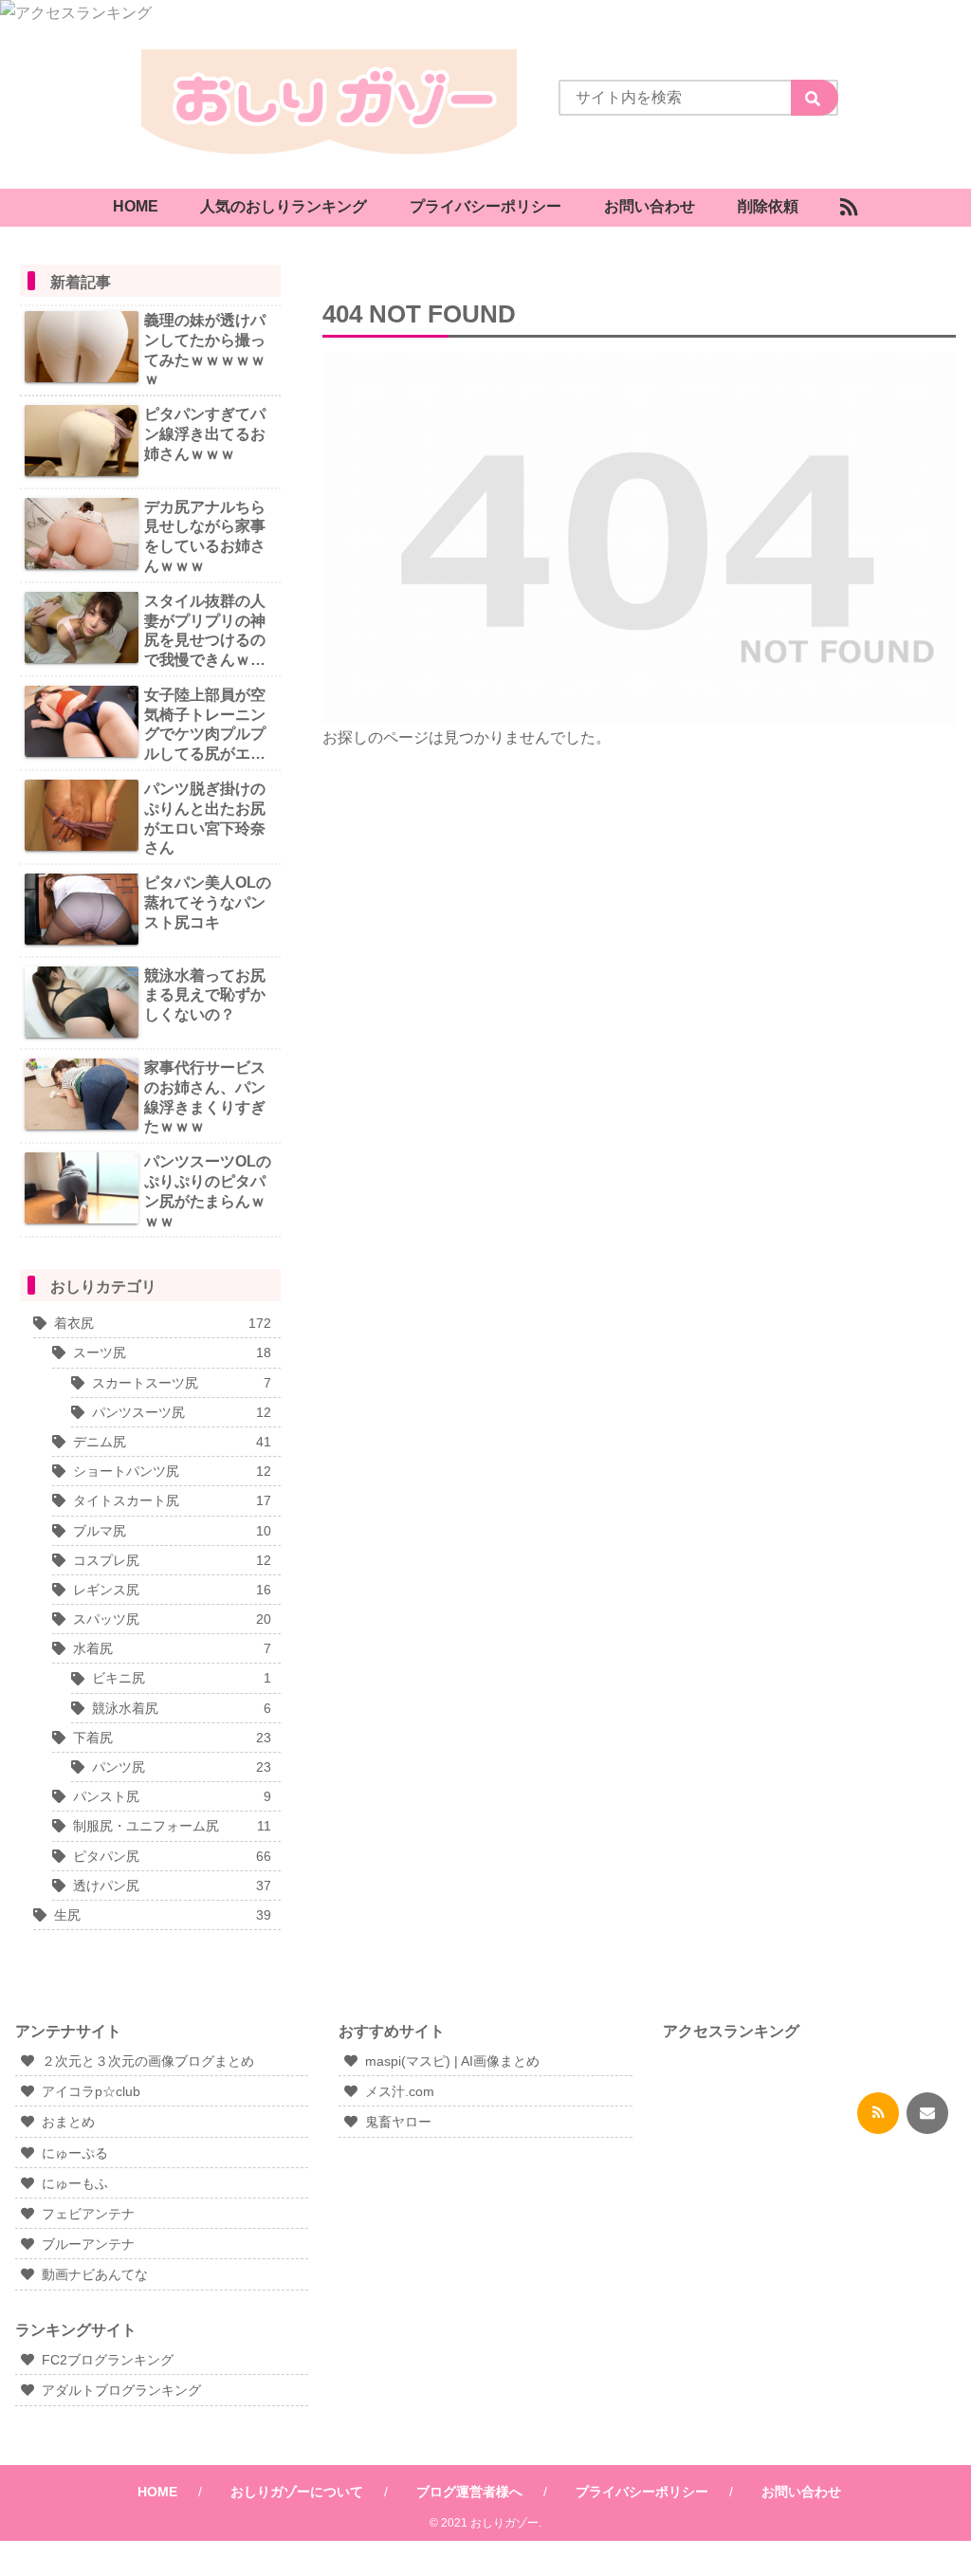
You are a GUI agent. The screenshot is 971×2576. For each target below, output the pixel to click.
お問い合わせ (801, 2492)
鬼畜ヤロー (398, 2122)
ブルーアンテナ (88, 2244)
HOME (157, 2492)
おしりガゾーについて (297, 2492)
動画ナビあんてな (95, 2274)
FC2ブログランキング (108, 2360)
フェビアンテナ (88, 2214)
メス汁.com (400, 2091)
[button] (815, 98)
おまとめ (68, 2122)
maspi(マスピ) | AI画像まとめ (452, 2061)
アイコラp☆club (91, 2091)
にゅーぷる (75, 2153)
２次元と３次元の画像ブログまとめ (148, 2061)
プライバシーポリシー (642, 2492)
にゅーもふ (75, 2183)
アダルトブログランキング (121, 2390)
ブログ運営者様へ (469, 2492)
